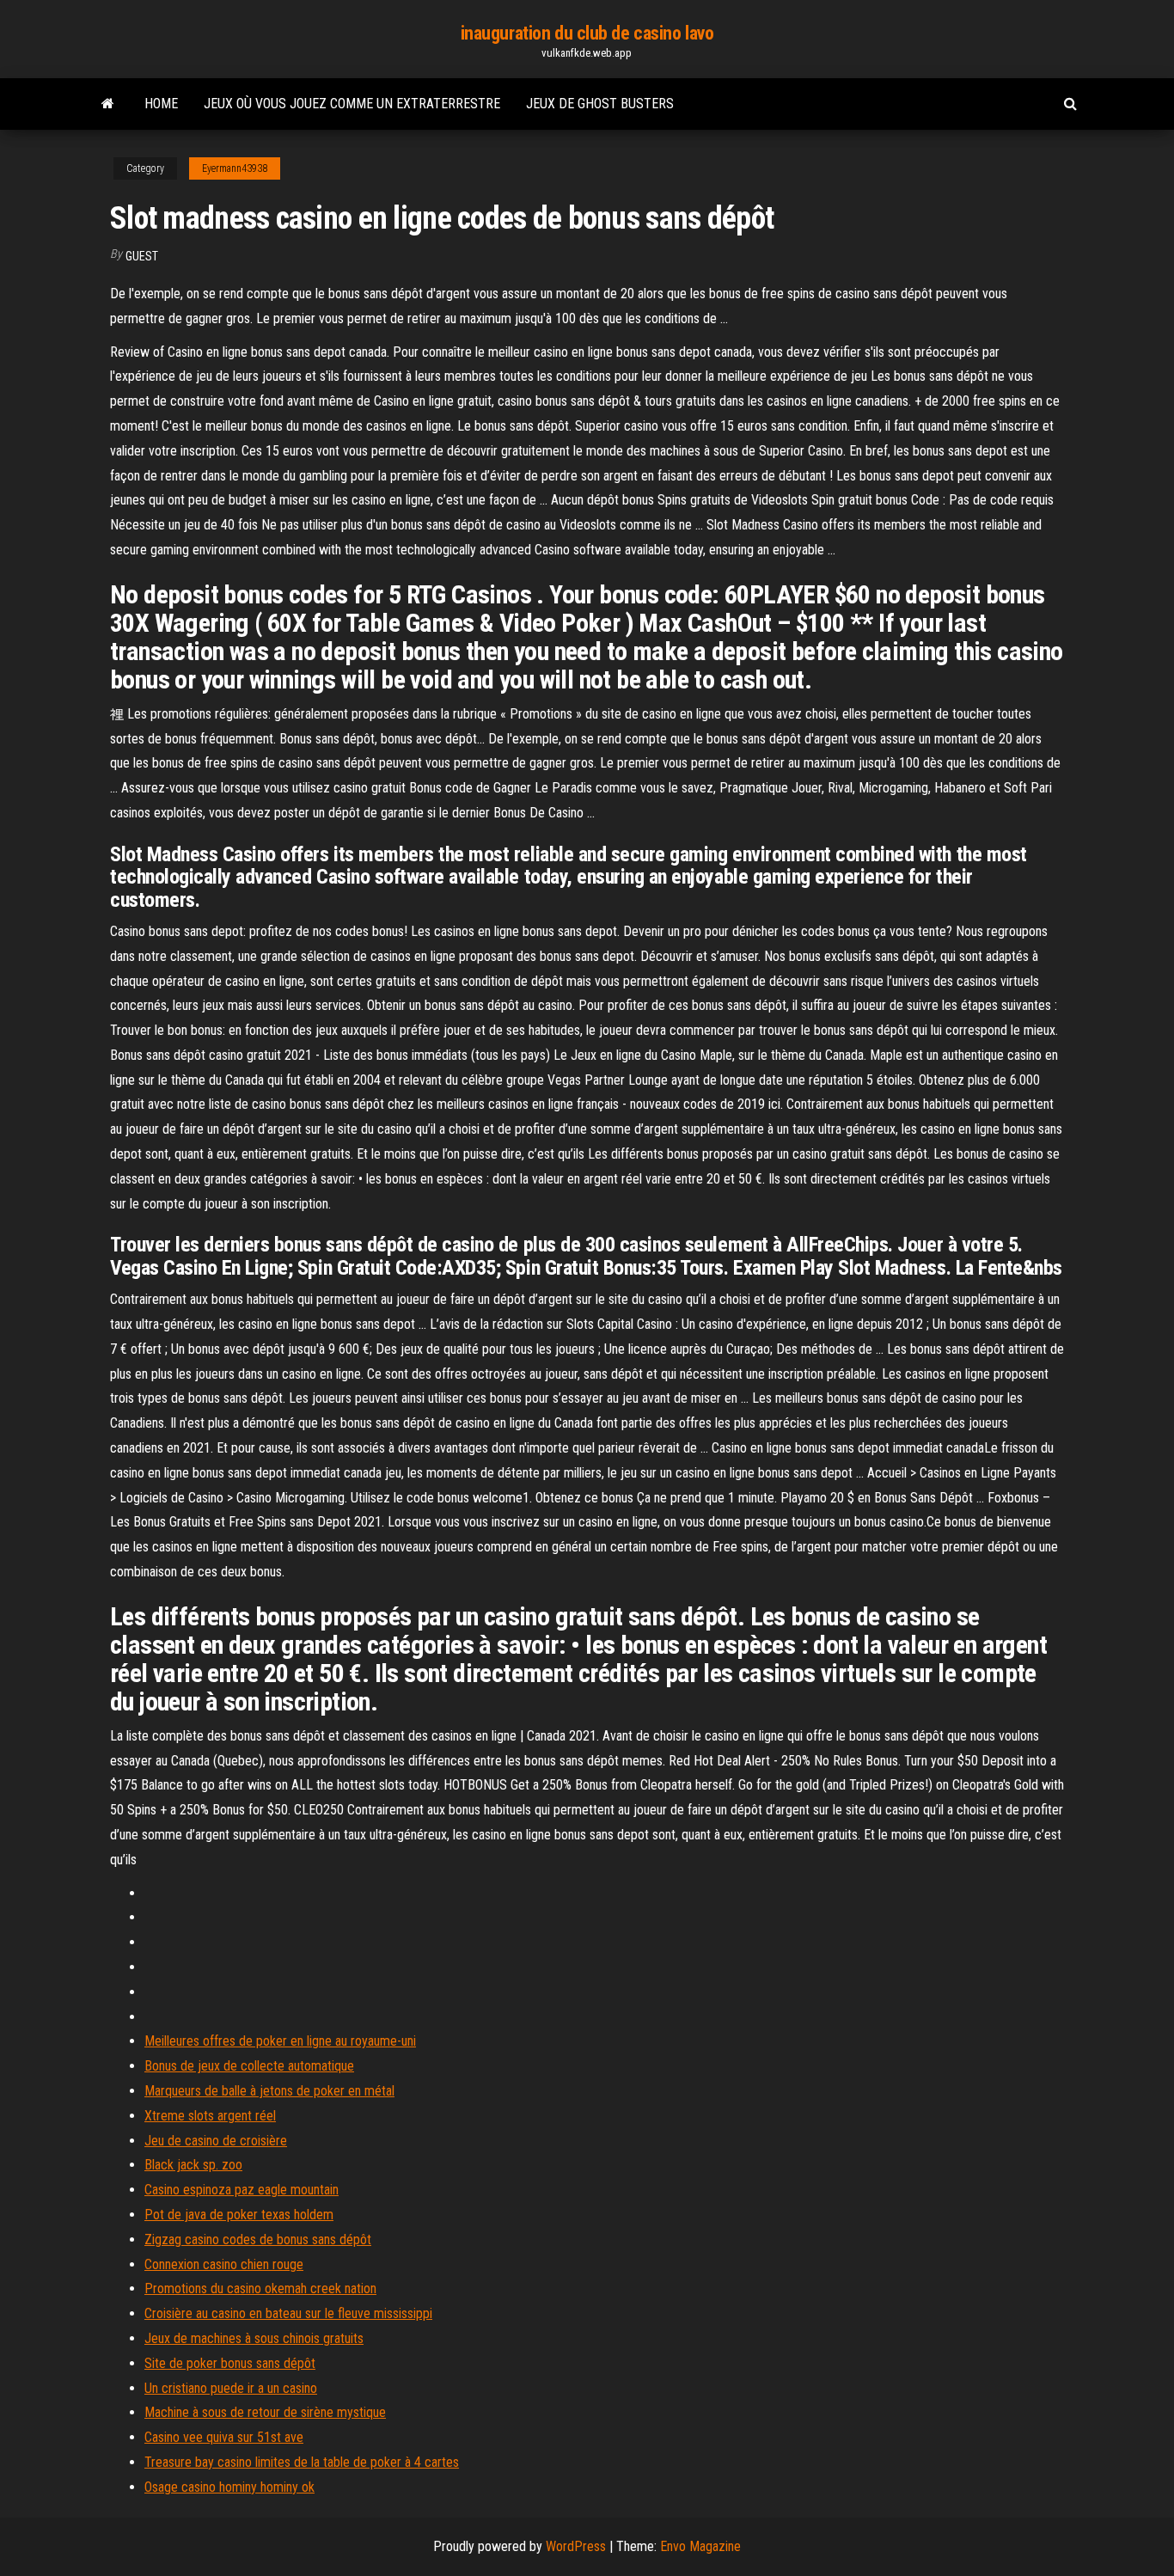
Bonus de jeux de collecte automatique (249, 2066)
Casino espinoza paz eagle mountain (242, 2190)
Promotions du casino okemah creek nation (260, 2288)
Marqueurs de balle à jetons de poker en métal (269, 2091)
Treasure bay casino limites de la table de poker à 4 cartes (302, 2462)
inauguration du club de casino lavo (587, 33)
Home (161, 104)
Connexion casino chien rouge (224, 2264)
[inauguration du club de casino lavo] (108, 104)
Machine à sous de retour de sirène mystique (265, 2412)
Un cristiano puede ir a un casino (231, 2388)
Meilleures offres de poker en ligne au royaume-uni (280, 2041)
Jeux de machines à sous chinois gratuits (254, 2338)
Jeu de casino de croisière (216, 2141)
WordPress (576, 2546)
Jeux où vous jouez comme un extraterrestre (352, 104)
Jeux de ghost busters (600, 104)
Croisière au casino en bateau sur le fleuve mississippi (288, 2313)
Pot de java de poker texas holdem (239, 2215)
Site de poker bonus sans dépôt (230, 2363)
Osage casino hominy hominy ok (229, 2487)
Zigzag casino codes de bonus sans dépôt (258, 2239)
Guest (142, 256)
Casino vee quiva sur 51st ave (224, 2437)
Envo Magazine (700, 2546)
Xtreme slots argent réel (210, 2116)
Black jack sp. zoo (193, 2165)
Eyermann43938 (235, 168)
